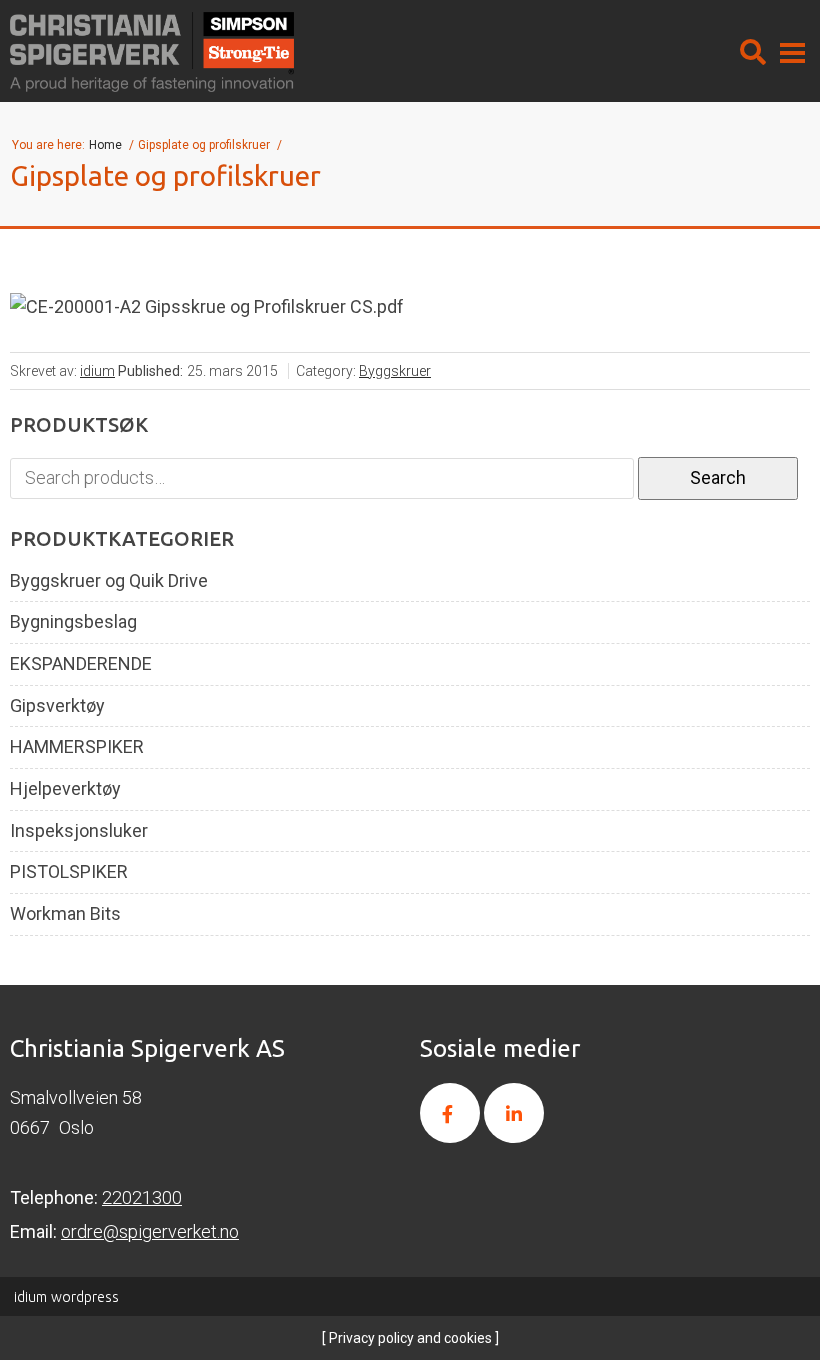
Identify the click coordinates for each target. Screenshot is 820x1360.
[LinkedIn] (514, 1113)
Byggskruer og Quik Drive (109, 581)
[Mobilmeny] (792, 52)
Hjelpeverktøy (65, 789)
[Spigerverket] (152, 52)
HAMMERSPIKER (77, 747)
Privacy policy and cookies (409, 1338)
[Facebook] (450, 1113)
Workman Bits (65, 914)
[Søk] (753, 52)
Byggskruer (395, 371)
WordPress (66, 1297)
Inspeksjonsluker (79, 831)
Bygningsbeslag (73, 622)
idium (97, 371)
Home (107, 145)
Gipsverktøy (57, 706)
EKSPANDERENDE (81, 664)
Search (718, 477)
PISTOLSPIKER (69, 872)
